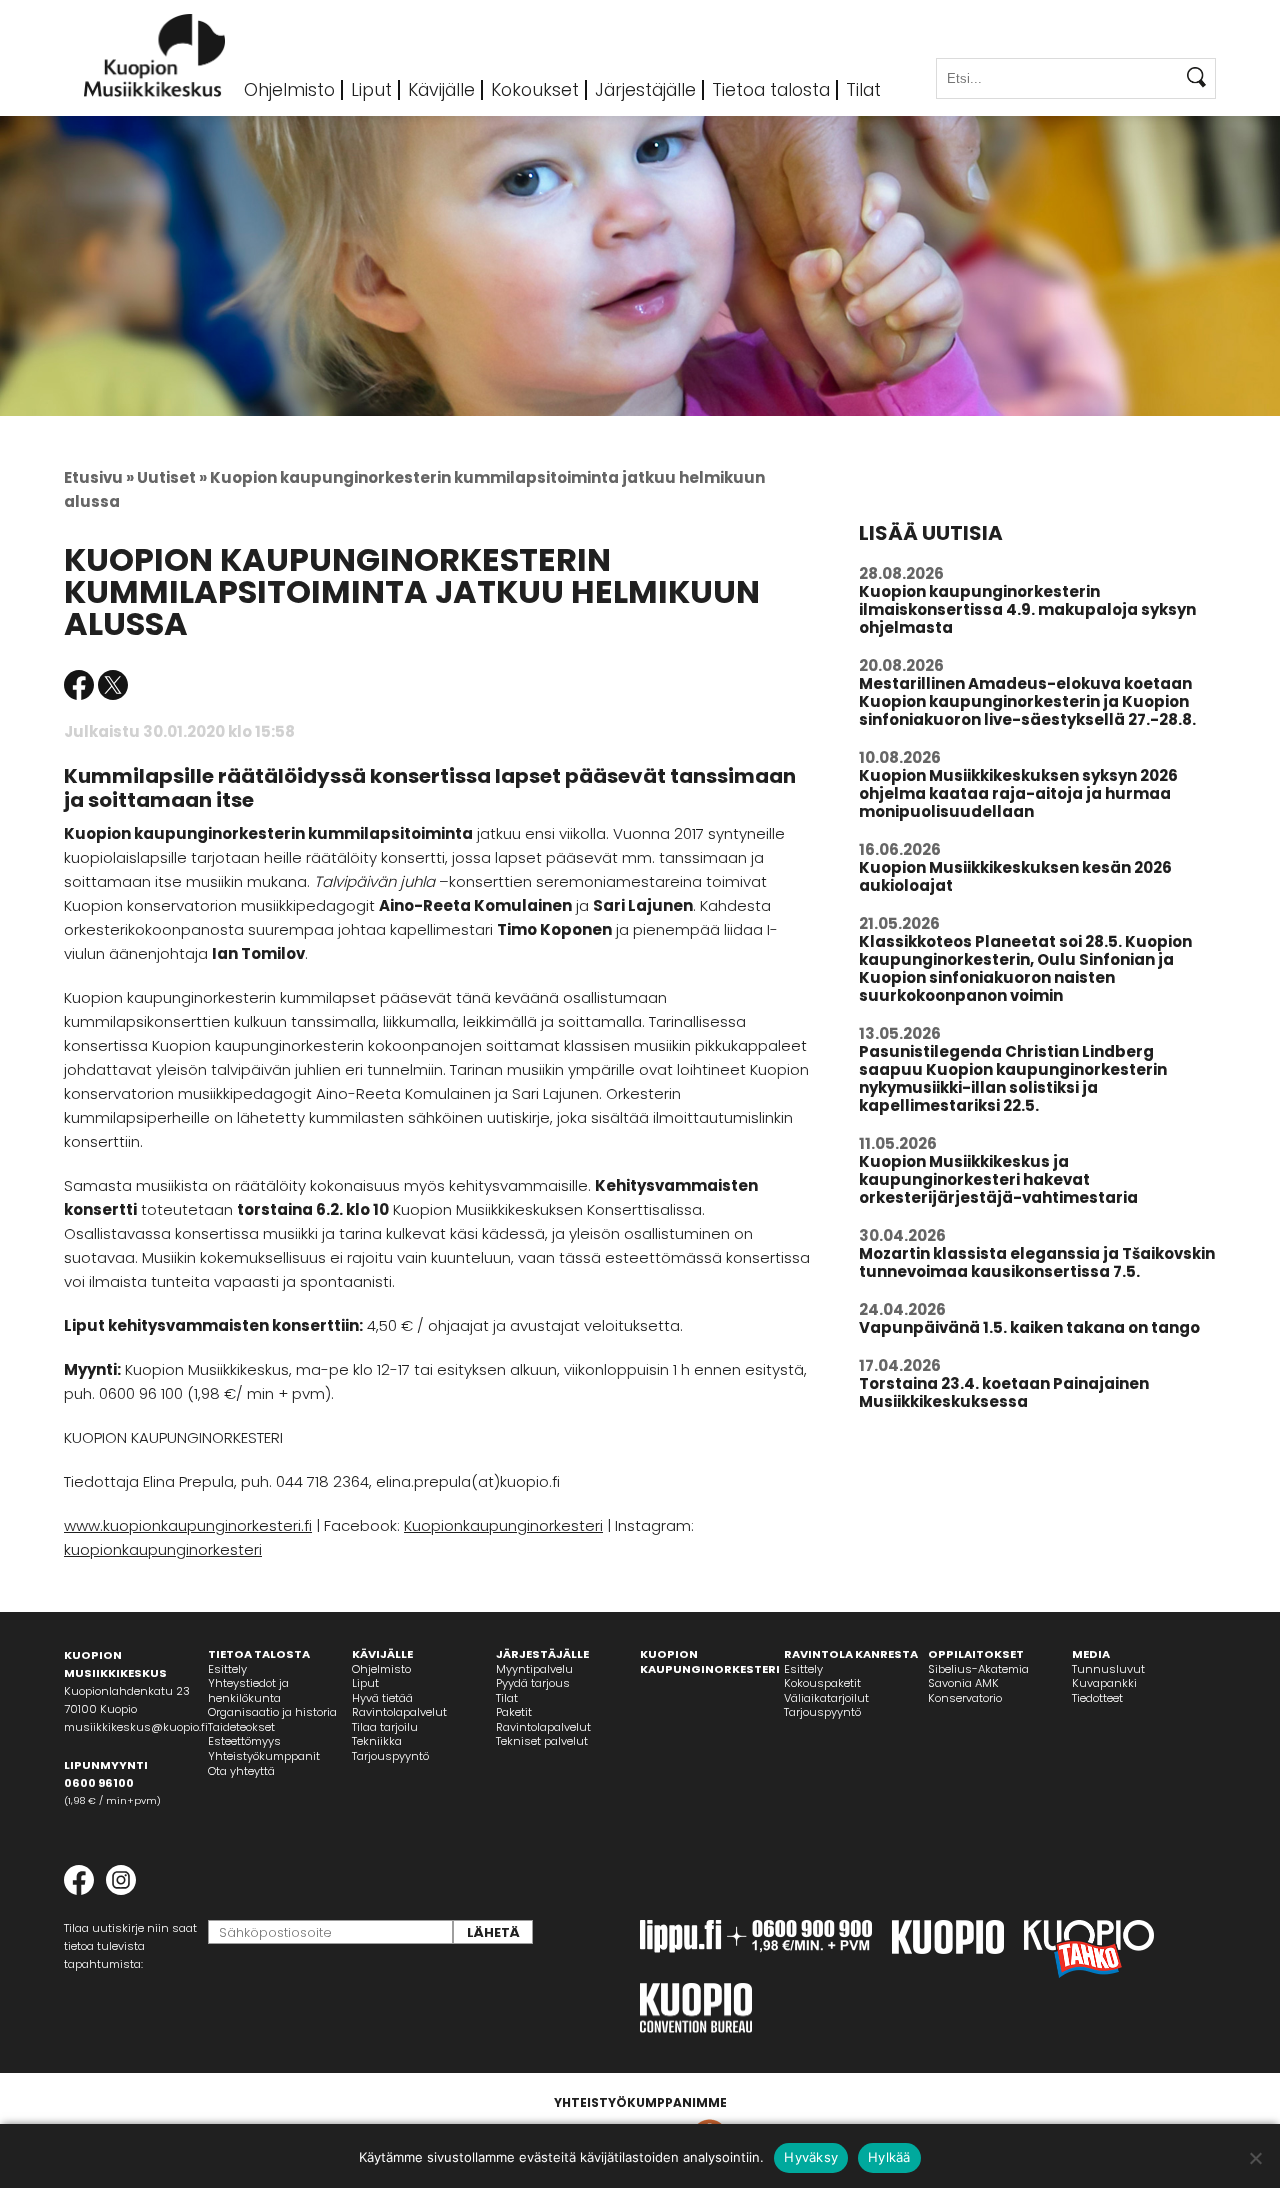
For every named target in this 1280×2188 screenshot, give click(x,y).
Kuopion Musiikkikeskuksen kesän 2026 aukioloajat (1015, 876)
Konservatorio (965, 1698)
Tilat (863, 90)
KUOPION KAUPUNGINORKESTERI (710, 1661)
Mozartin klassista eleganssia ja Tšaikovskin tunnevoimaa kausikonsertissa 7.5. (1037, 1262)
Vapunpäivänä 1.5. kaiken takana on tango (1029, 1327)
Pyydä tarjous (533, 1683)
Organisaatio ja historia (272, 1712)
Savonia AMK (963, 1683)
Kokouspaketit (822, 1683)
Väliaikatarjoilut (826, 1698)
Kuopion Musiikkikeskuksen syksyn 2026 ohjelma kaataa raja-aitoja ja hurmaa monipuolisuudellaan (1018, 793)
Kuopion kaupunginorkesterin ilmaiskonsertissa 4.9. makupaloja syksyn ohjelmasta (1027, 609)
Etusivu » (99, 477)
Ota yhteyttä (241, 1771)
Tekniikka (377, 1741)
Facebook (79, 685)
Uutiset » (172, 477)
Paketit (514, 1712)
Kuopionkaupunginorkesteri (503, 1525)
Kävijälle (441, 90)
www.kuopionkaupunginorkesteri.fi (188, 1525)
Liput (371, 90)
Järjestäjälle (645, 90)
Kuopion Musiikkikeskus (155, 55)
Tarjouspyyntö (390, 1756)
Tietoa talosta (771, 90)
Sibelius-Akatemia (978, 1669)
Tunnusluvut (1108, 1669)
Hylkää (889, 2157)
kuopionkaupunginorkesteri (163, 1549)
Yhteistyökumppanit (264, 1756)
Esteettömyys (244, 1741)
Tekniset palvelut (542, 1741)
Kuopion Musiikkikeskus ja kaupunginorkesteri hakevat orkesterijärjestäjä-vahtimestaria (998, 1179)
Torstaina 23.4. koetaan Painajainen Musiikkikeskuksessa (1004, 1392)
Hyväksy (811, 2157)
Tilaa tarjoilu (385, 1727)
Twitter (113, 685)
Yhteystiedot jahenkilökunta (248, 1690)
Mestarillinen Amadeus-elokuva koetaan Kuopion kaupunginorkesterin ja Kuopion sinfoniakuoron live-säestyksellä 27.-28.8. (1027, 701)
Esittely (227, 1669)
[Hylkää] (1255, 2158)
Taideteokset (241, 1727)
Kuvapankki (1104, 1683)
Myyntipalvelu (534, 1669)
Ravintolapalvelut (399, 1712)
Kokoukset (535, 90)
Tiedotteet (1097, 1698)
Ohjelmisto (289, 90)
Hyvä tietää (382, 1698)
